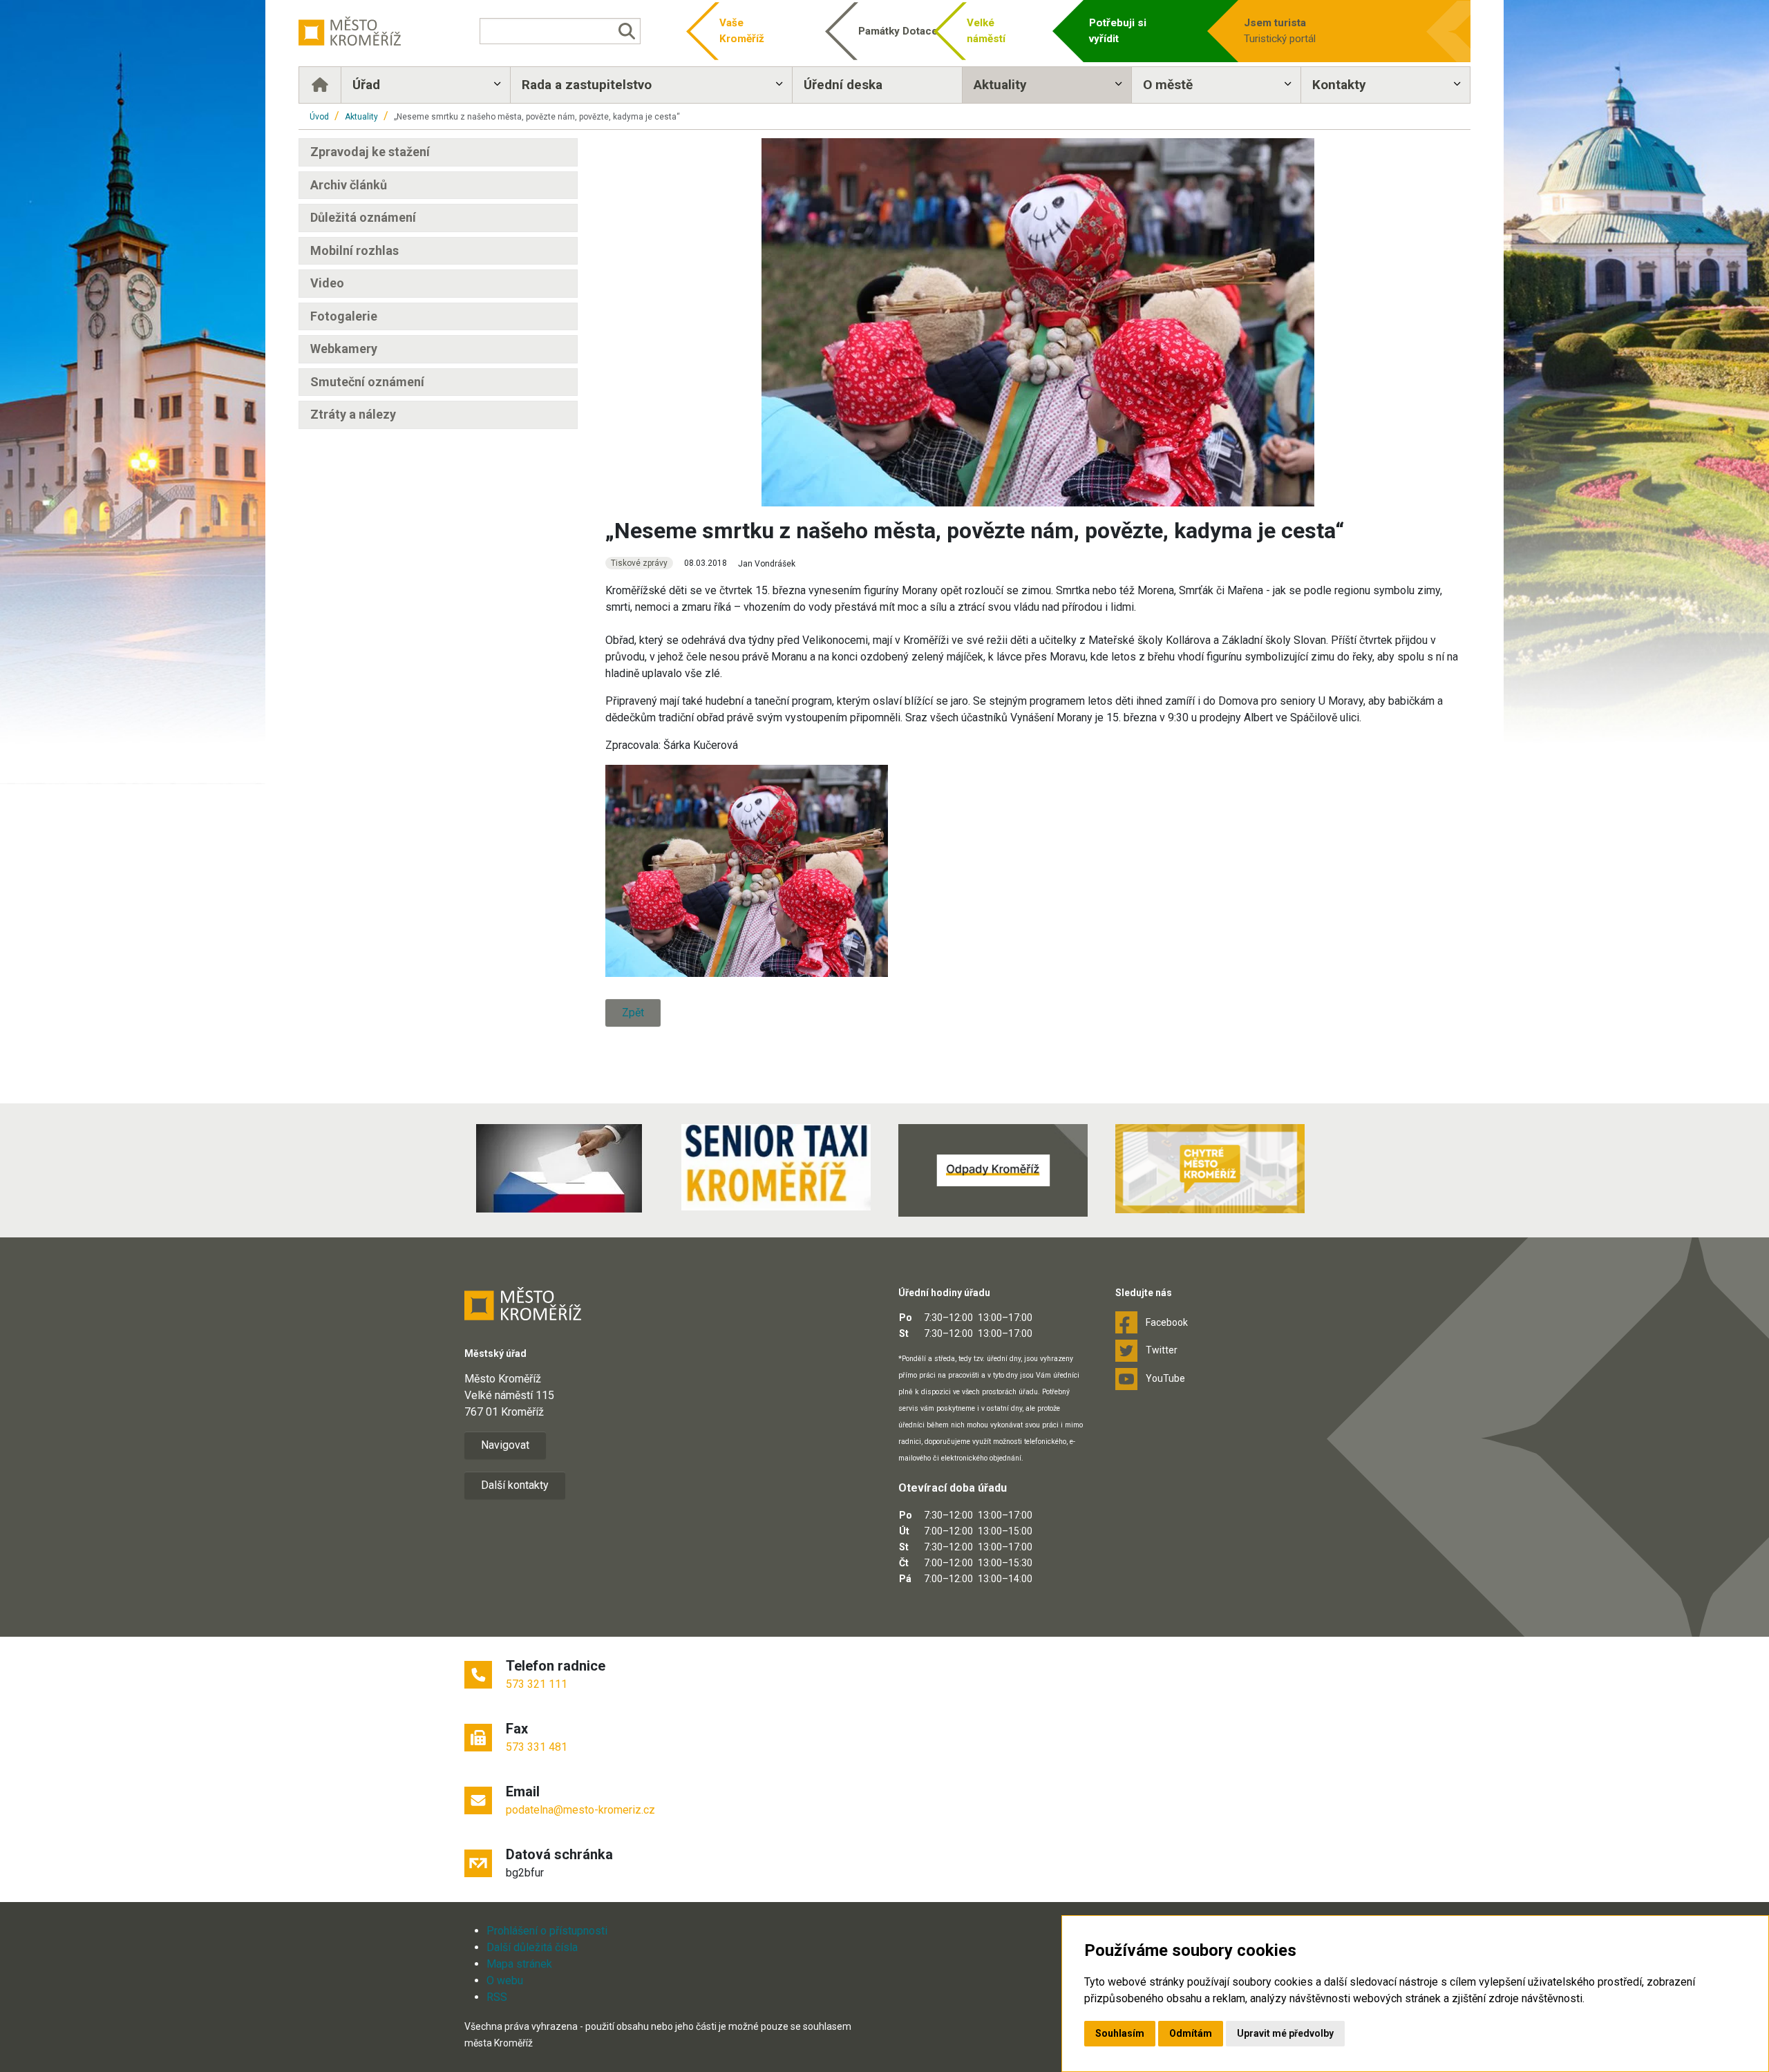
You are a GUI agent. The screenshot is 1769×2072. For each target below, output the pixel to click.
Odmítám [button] (1191, 2033)
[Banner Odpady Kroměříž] (993, 1170)
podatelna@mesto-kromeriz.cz (580, 1810)
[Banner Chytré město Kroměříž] (1210, 1169)
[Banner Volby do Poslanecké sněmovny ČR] (559, 1168)
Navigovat (505, 1445)
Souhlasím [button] (1120, 2033)
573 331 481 (537, 1747)
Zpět (633, 1013)
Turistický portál (1280, 31)
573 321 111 (537, 1684)
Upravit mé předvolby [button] (1285, 2033)
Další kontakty (515, 1485)
